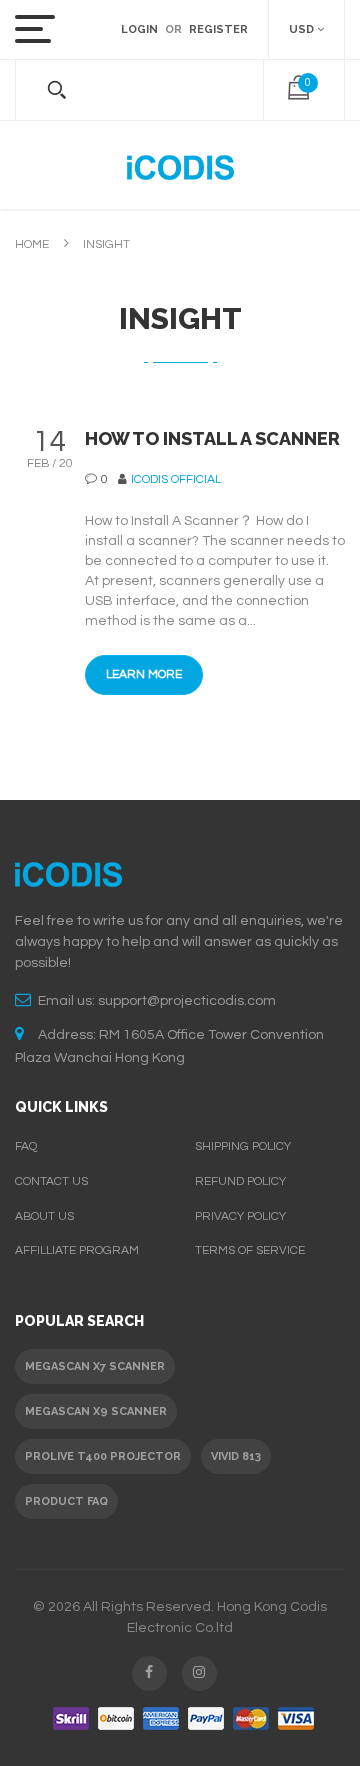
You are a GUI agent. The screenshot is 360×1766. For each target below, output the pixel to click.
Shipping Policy (243, 1146)
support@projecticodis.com (187, 1001)
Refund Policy (240, 1181)
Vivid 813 (236, 1456)
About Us (44, 1216)
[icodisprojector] (180, 165)
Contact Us (51, 1181)
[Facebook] (149, 1673)
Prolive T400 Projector (103, 1456)
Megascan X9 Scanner (96, 1411)
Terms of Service (250, 1250)
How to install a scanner (212, 438)
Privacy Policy (240, 1216)
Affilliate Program (77, 1250)
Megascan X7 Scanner (95, 1366)
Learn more (144, 674)
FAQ (26, 1146)
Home (32, 244)
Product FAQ (66, 1501)
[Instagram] (199, 1673)
